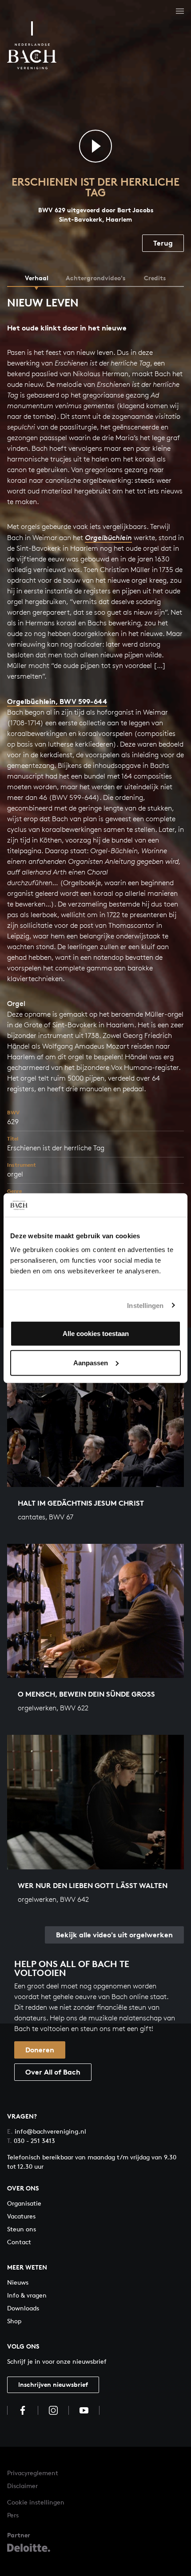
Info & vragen (27, 2295)
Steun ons (22, 2229)
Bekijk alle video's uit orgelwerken (114, 1935)
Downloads (23, 2308)
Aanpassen (91, 1362)
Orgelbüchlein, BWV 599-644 (57, 701)
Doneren (40, 2050)
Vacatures (21, 2216)
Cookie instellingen (36, 2502)
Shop (14, 2321)
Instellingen (145, 1305)
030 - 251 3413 (31, 2141)
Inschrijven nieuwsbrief (53, 2384)
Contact (19, 2242)
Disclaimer (22, 2486)
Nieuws (18, 2282)
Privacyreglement (33, 2473)
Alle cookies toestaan (96, 1334)
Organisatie (24, 2203)
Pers (13, 2515)
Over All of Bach (53, 2072)
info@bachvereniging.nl (47, 2131)
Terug (163, 243)
